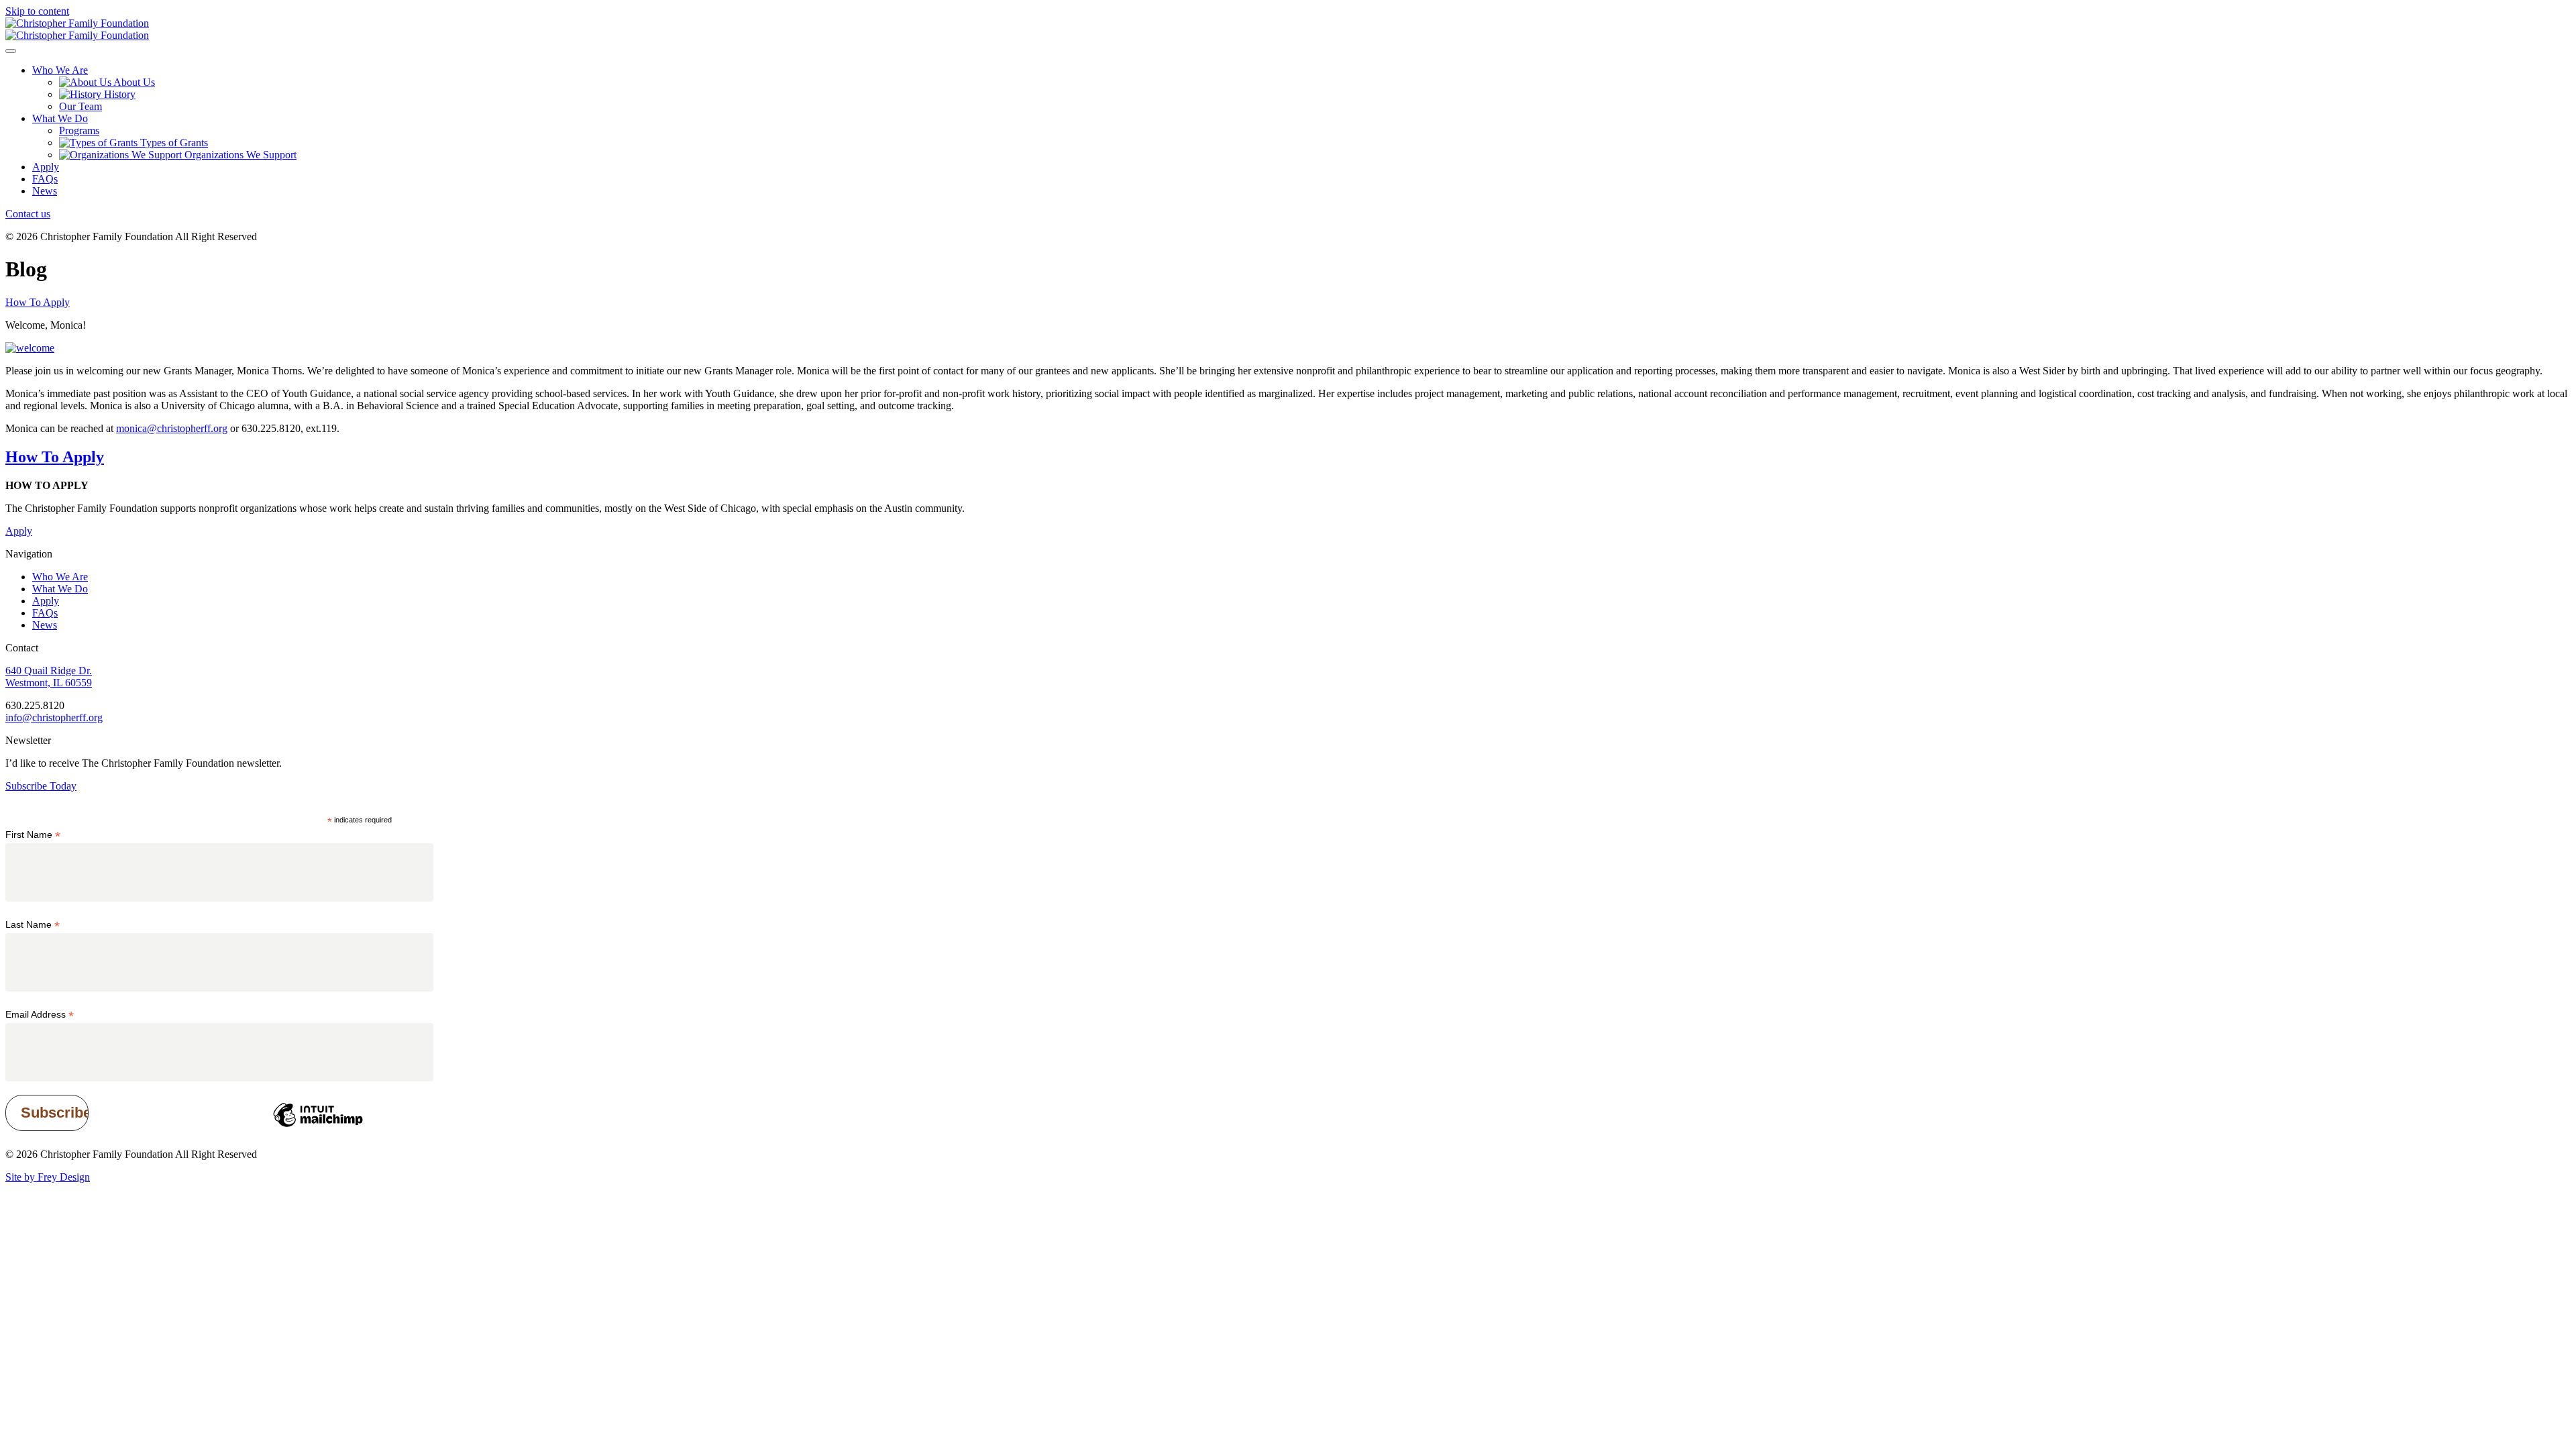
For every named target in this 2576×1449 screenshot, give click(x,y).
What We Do (60, 589)
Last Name (33, 925)
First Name (33, 835)
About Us (133, 82)
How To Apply (38, 302)
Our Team (80, 106)
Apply (46, 167)
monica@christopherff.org (172, 428)
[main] (1288, 361)
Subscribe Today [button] (41, 786)
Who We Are (60, 577)
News (45, 191)
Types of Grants (173, 143)
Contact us (28, 214)
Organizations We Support (239, 155)
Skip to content (37, 11)
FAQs (45, 179)
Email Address (40, 1015)
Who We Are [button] (60, 70)
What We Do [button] (60, 118)
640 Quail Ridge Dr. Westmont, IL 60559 (49, 677)
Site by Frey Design (48, 1177)
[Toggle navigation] (11, 51)
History (118, 94)
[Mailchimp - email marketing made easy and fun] (318, 1126)
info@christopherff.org (54, 717)
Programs (79, 130)
